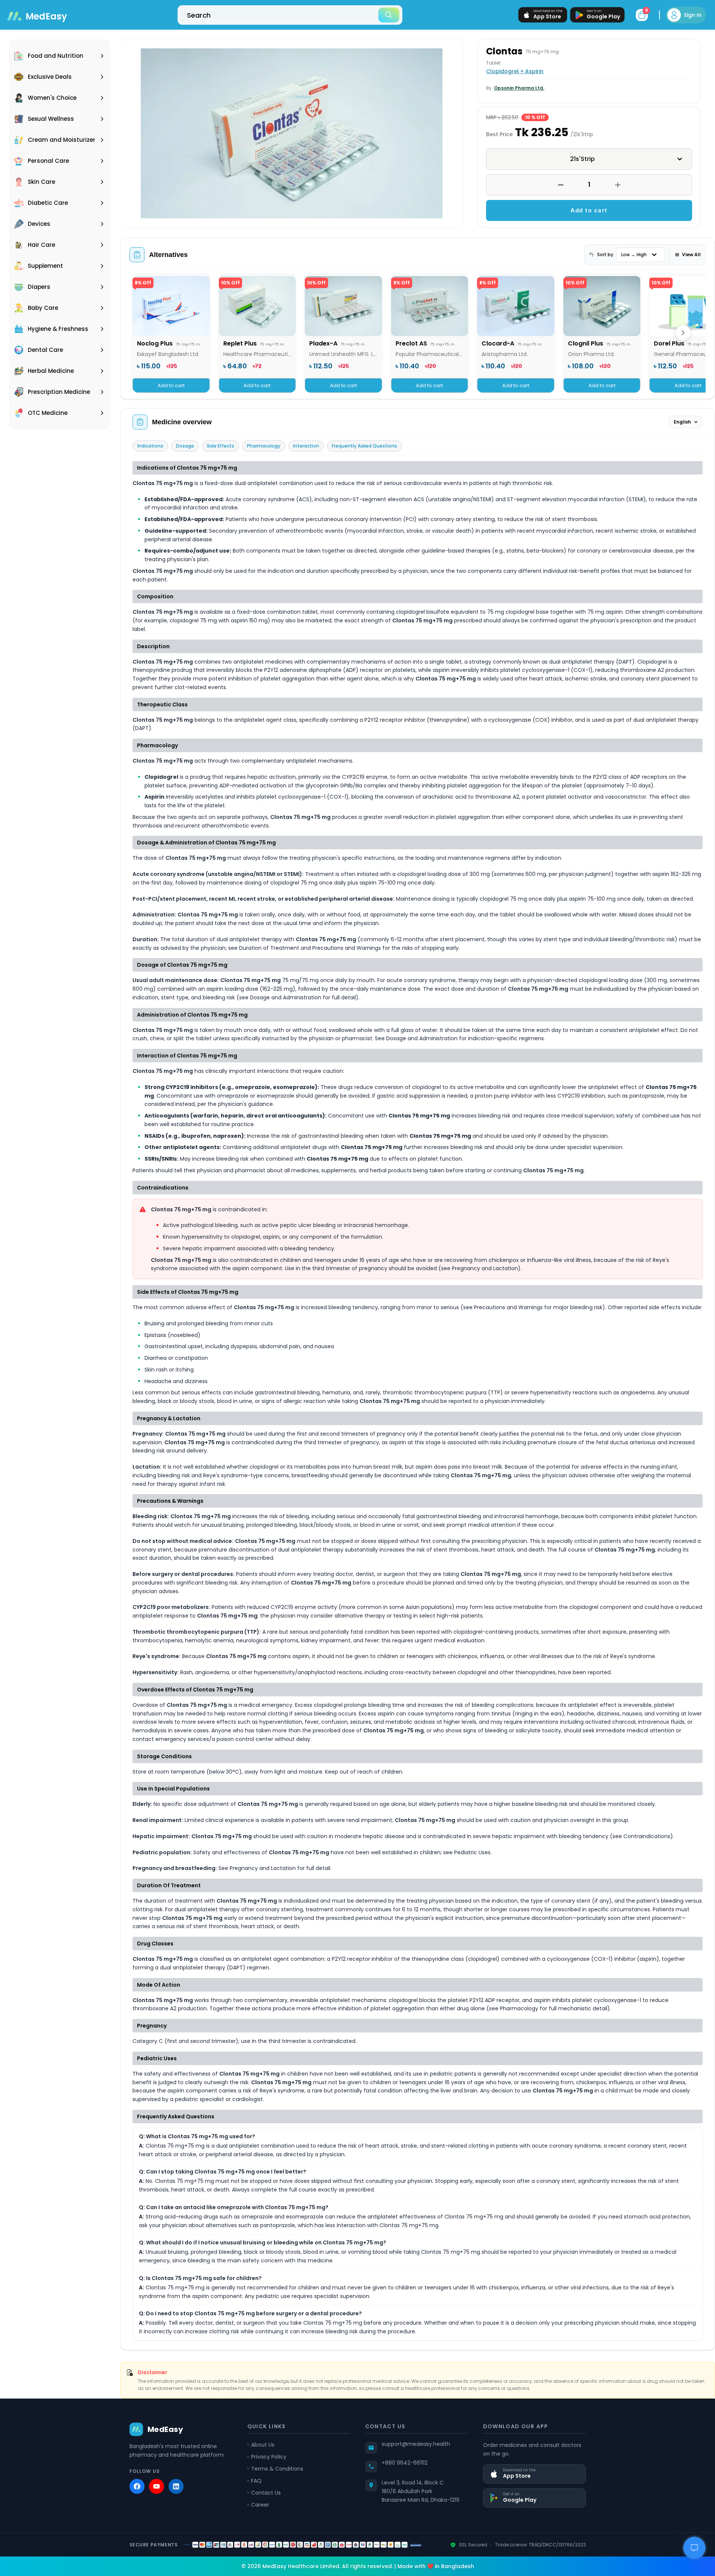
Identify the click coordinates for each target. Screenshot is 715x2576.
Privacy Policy (269, 2457)
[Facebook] (137, 2486)
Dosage (185, 446)
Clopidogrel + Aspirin (515, 71)
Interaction (306, 446)
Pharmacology (264, 446)
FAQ (256, 2481)
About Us (263, 2445)
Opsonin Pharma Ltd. (519, 88)
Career (260, 2505)
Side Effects (221, 446)
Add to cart (589, 210)
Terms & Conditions (277, 2469)
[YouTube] (157, 2486)
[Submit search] (389, 15)
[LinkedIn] (176, 2486)
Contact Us (266, 2493)
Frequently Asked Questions (364, 446)
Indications (150, 446)
